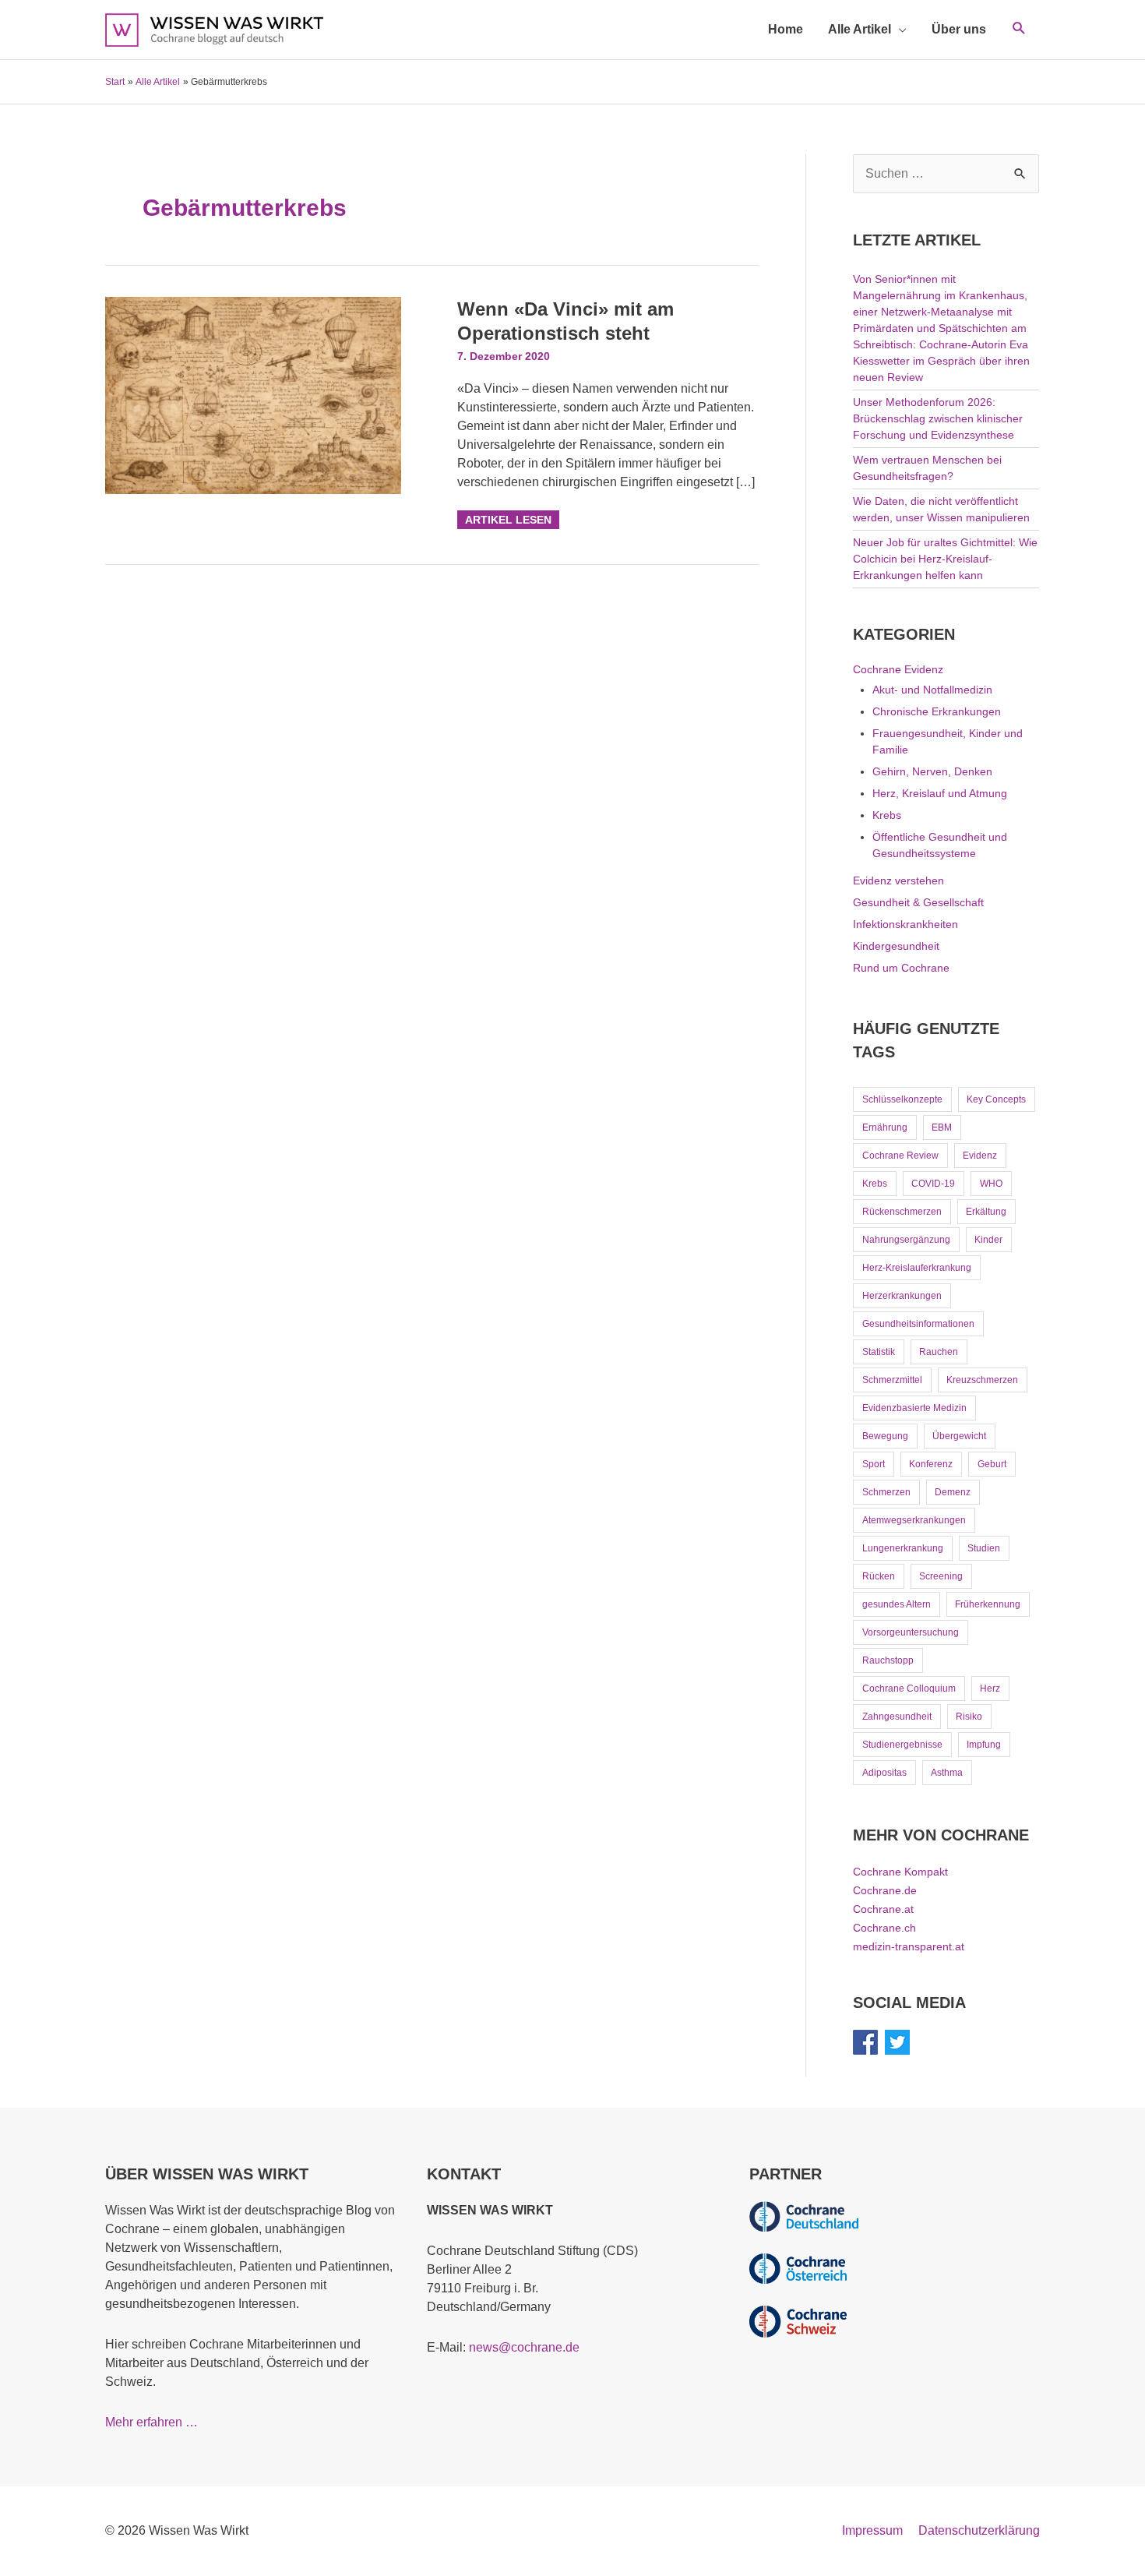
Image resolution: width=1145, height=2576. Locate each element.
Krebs (887, 815)
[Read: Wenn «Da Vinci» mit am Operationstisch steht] (253, 395)
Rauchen (939, 1352)
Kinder (988, 1240)
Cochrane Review (900, 1156)
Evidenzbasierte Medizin (914, 1408)
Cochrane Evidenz (898, 669)
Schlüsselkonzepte (902, 1099)
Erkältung (986, 1212)
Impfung (984, 1745)
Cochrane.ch (884, 1928)
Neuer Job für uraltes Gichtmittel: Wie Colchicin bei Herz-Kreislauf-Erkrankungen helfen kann (945, 559)
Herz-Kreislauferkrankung (917, 1268)
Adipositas (884, 1773)
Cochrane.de (885, 1890)
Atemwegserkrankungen (914, 1520)
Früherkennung (988, 1604)
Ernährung (885, 1127)
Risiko (969, 1717)
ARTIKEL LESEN (508, 518)
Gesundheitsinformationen (918, 1324)
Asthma (947, 1773)
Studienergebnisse (902, 1745)
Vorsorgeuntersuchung (911, 1632)
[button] (1019, 29)
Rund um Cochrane (901, 968)
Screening (941, 1576)
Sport (874, 1464)
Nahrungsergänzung (906, 1240)
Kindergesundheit (896, 946)
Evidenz (980, 1156)
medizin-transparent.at (909, 1946)
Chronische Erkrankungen (937, 711)
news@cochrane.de (524, 2347)
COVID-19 (933, 1184)
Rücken (879, 1576)
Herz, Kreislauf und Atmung (940, 793)
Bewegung (885, 1436)
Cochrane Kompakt (900, 1872)
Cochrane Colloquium (909, 1689)
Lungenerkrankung (903, 1548)
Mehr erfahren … (151, 2422)
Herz (990, 1689)
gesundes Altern (897, 1604)
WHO (991, 1184)
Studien (984, 1548)
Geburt (992, 1464)
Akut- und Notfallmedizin (932, 690)
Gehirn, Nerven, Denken (932, 771)
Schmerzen (886, 1492)
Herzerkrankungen (902, 1296)
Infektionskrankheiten (905, 924)
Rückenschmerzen (902, 1212)
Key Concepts (996, 1099)
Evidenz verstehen (898, 880)
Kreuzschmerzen (982, 1380)
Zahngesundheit (897, 1717)
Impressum (872, 2530)
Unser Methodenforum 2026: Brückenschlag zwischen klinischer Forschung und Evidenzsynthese (938, 418)
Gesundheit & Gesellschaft (918, 902)
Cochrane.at (883, 1909)
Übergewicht (959, 1436)
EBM (942, 1127)
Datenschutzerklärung (979, 2530)
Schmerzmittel (892, 1380)
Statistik (879, 1352)
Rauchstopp (888, 1660)
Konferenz (931, 1464)
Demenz (953, 1492)
